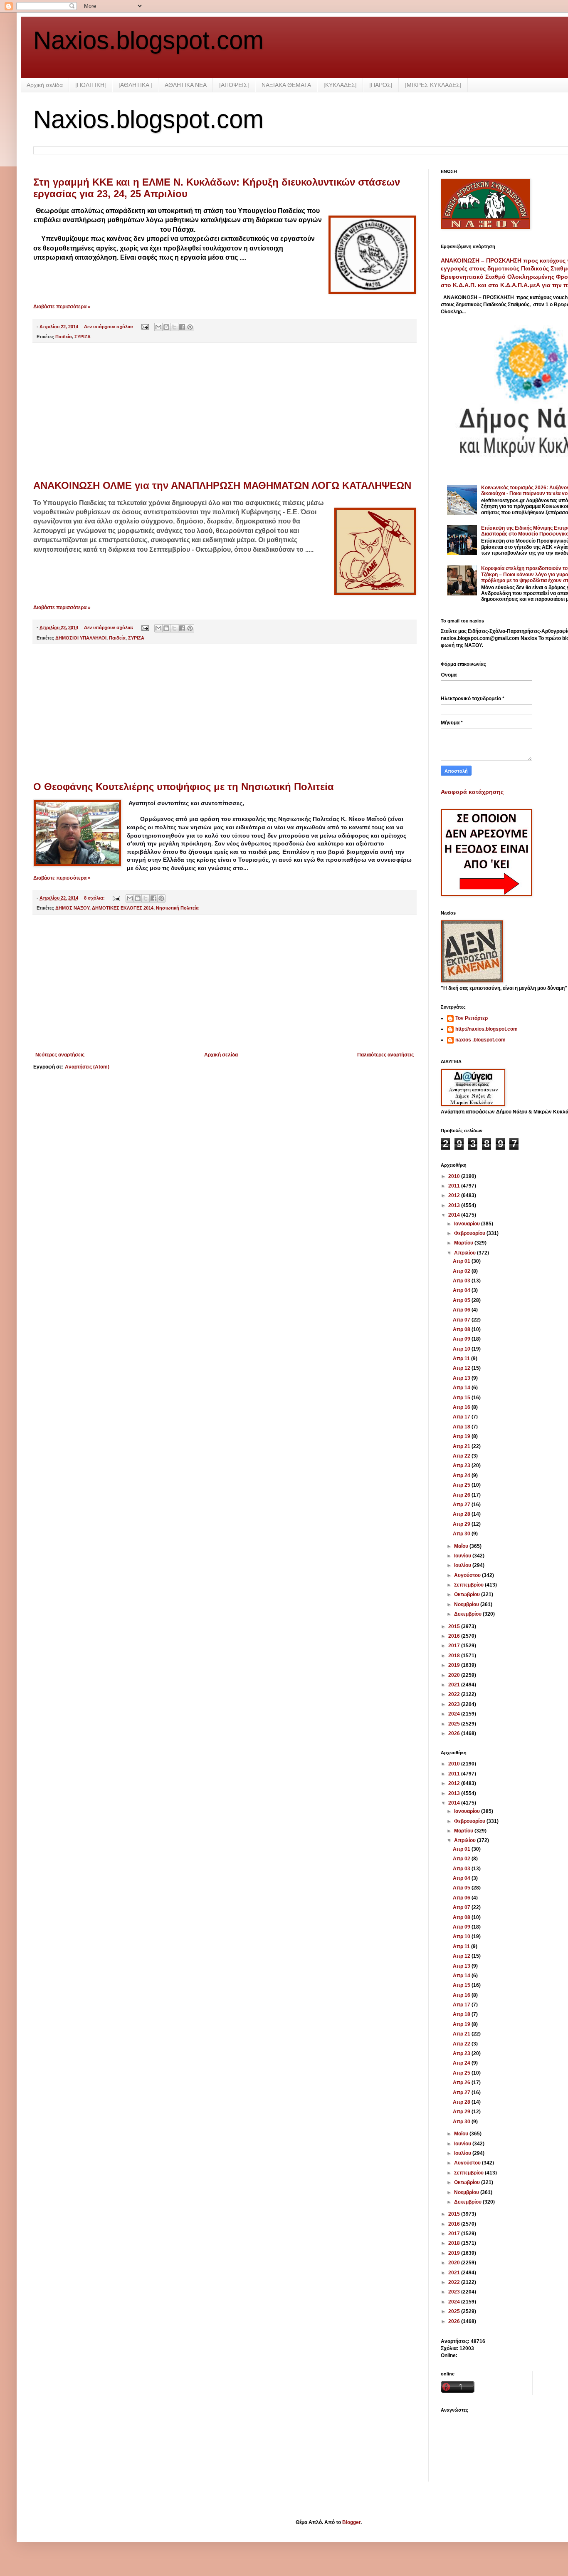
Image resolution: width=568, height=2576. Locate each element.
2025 (455, 1724)
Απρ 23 (462, 1465)
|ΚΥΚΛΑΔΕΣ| (340, 85)
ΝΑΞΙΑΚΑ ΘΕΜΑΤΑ (286, 85)
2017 (455, 1646)
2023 (455, 1704)
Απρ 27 (462, 1505)
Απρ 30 (462, 1534)
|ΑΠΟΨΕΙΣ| (234, 85)
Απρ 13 (462, 1378)
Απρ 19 (462, 1436)
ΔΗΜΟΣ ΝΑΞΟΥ (72, 908)
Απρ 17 (462, 1417)
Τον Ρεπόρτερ (472, 1018)
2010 (455, 1176)
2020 (455, 1675)
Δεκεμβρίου (468, 1614)
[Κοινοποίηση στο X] (174, 327)
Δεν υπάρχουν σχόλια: (109, 327)
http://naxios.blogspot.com (487, 1029)
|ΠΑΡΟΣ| (381, 85)
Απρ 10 (462, 1349)
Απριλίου (466, 1253)
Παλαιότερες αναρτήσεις (385, 1055)
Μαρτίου (464, 1243)
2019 (455, 1665)
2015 (455, 1626)
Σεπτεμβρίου (469, 1585)
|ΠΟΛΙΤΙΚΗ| (91, 85)
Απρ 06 (462, 1310)
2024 (455, 1714)
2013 (455, 1205)
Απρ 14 (462, 1388)
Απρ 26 (462, 1495)
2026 (455, 1733)
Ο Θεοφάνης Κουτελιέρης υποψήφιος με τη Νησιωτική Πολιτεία (184, 787)
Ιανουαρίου (468, 1224)
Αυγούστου (468, 1575)
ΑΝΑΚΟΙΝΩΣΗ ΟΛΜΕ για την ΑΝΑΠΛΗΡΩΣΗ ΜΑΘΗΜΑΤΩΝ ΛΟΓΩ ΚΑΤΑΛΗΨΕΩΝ (222, 485)
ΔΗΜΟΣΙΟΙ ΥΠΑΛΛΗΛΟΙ (81, 638)
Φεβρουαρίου (470, 1233)
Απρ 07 (462, 1320)
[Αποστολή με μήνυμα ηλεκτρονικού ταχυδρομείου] (158, 327)
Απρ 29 (462, 1524)
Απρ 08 (462, 1329)
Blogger (351, 2522)
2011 (455, 1186)
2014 (455, 1215)
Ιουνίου (463, 1556)
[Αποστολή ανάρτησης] (145, 327)
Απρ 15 (462, 1398)
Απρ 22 (462, 1456)
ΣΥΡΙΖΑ (83, 337)
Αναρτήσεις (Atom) (87, 1067)
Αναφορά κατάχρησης (472, 792)
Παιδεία (64, 337)
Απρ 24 (462, 1475)
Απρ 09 (462, 1339)
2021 (455, 1685)
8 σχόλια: (95, 898)
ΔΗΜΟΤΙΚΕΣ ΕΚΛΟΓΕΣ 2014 (123, 908)
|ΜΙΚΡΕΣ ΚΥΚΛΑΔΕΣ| (433, 85)
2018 (455, 1656)
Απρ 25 (462, 1485)
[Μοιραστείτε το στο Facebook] (182, 327)
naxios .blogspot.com (480, 1040)
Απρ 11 (462, 1359)
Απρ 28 (462, 1514)
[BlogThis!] (166, 327)
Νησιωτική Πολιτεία (177, 908)
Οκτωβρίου (468, 1594)
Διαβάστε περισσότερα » (62, 307)
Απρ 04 (462, 1290)
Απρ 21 (462, 1446)
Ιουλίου (463, 1565)
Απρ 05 (462, 1300)
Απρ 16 (462, 1407)
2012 (455, 1195)
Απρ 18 (462, 1427)
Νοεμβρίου (467, 1604)
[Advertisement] (225, 412)
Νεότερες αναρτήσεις (60, 1055)
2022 (455, 1694)
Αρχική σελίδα (45, 85)
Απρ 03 (462, 1281)
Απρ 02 (462, 1271)
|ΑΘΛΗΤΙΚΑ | (135, 85)
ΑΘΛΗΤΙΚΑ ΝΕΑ (186, 85)
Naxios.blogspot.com (148, 40)
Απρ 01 (462, 1261)
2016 (455, 1636)
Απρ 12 (462, 1368)
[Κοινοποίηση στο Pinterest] (190, 327)
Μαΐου (462, 1546)
